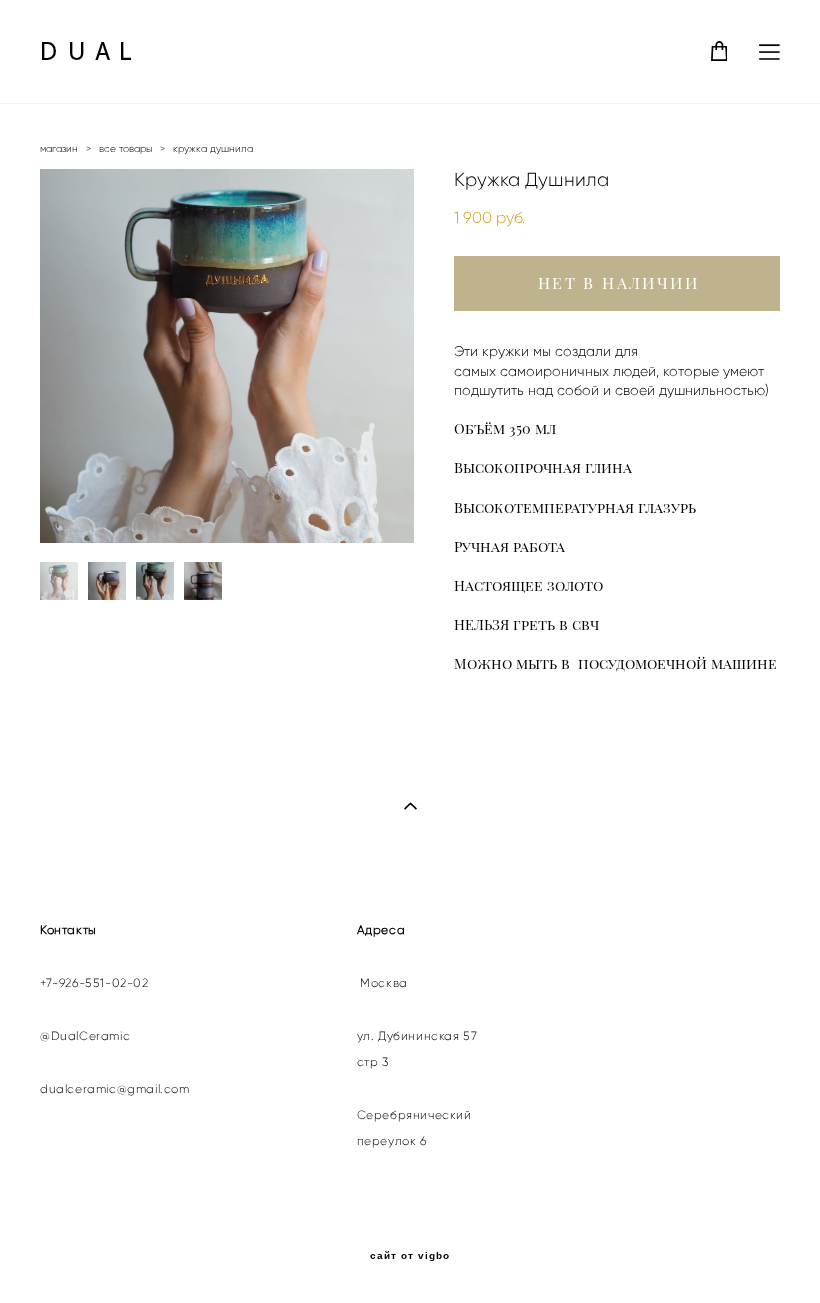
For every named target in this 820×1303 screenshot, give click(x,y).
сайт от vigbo (410, 1256)
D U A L (87, 52)
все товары (125, 148)
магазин (59, 148)
